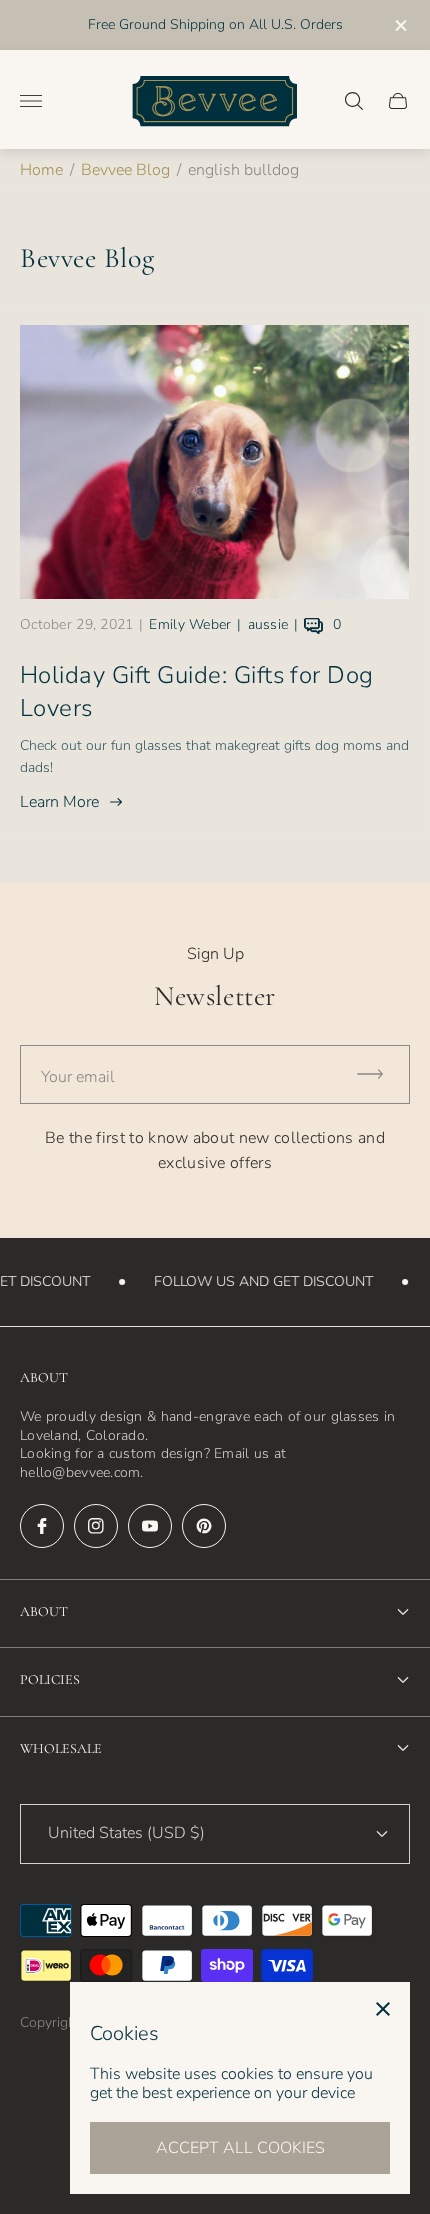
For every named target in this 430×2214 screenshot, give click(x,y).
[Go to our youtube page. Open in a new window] (150, 1526)
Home (41, 170)
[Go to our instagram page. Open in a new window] (96, 1526)
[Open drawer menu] (31, 101)
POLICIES (50, 1679)
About (44, 1611)
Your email (78, 1077)
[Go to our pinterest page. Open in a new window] (204, 1526)
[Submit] (379, 1074)
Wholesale (61, 1748)
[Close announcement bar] (399, 25)
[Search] (354, 101)
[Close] (383, 2009)
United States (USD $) (126, 1833)
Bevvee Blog (125, 170)
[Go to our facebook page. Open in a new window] (42, 1526)
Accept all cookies (240, 2148)
